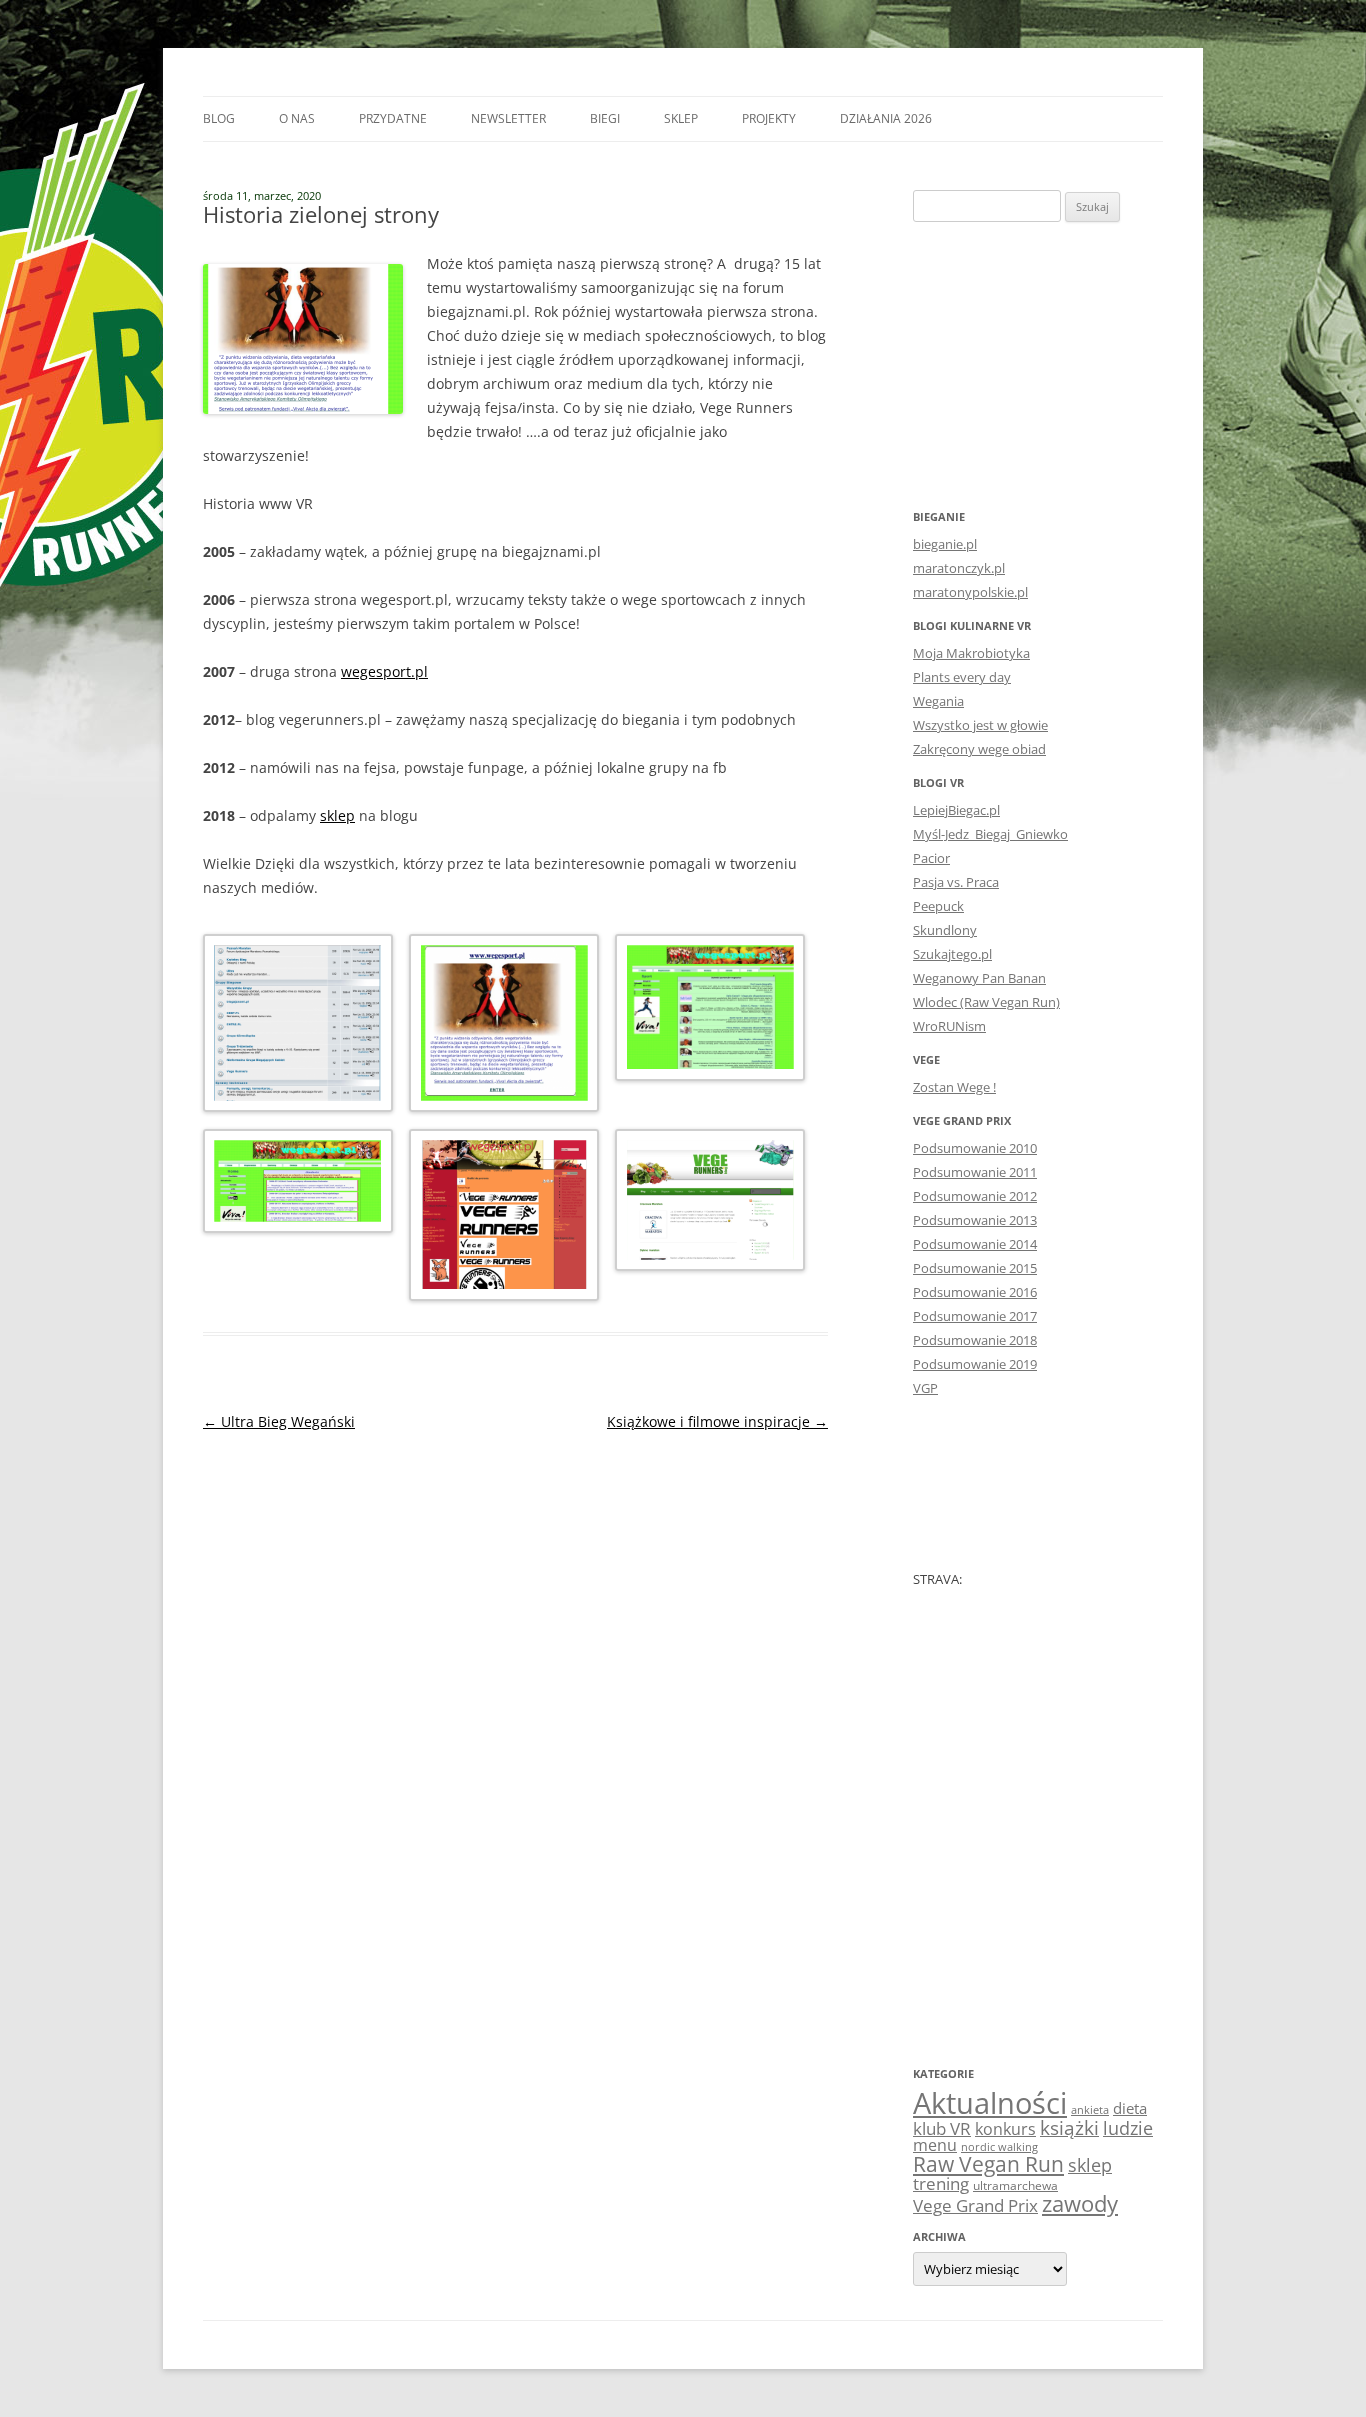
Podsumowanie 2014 (975, 1244)
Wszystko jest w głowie (980, 725)
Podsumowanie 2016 (975, 1292)
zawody (1080, 2203)
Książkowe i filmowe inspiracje (717, 1421)
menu (935, 2145)
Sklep (681, 118)
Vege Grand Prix (975, 2205)
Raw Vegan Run (988, 2163)
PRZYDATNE (393, 118)
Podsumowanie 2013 (975, 1220)
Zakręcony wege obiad (979, 749)
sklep (337, 815)
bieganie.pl (945, 544)
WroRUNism (949, 1026)
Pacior (931, 858)
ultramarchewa (1015, 2185)
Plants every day (962, 677)
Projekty (769, 118)
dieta (1130, 2108)
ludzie (1128, 2127)
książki (1069, 2128)
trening (941, 2183)
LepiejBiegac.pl (956, 810)
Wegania (938, 701)
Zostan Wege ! (954, 1087)
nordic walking (999, 2147)
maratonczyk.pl (959, 568)
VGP (925, 1388)
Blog (219, 118)
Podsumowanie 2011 (975, 1172)
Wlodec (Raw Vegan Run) (986, 1002)
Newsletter (508, 118)
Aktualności (990, 2103)
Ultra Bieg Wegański (279, 1421)
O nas (297, 118)
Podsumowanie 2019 (975, 1364)
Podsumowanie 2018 (975, 1340)
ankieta (1090, 2110)
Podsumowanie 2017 (975, 1316)
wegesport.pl (384, 671)
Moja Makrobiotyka (971, 653)
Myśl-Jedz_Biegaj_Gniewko (990, 834)
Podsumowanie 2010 (975, 1148)
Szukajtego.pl (952, 954)
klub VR (942, 2128)
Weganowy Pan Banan (979, 978)
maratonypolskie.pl (970, 592)
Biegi (605, 118)
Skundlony (945, 930)
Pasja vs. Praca (956, 882)
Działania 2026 (886, 118)
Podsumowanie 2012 (975, 1196)
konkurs (1005, 2129)
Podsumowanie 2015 (975, 1268)
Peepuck (938, 906)
